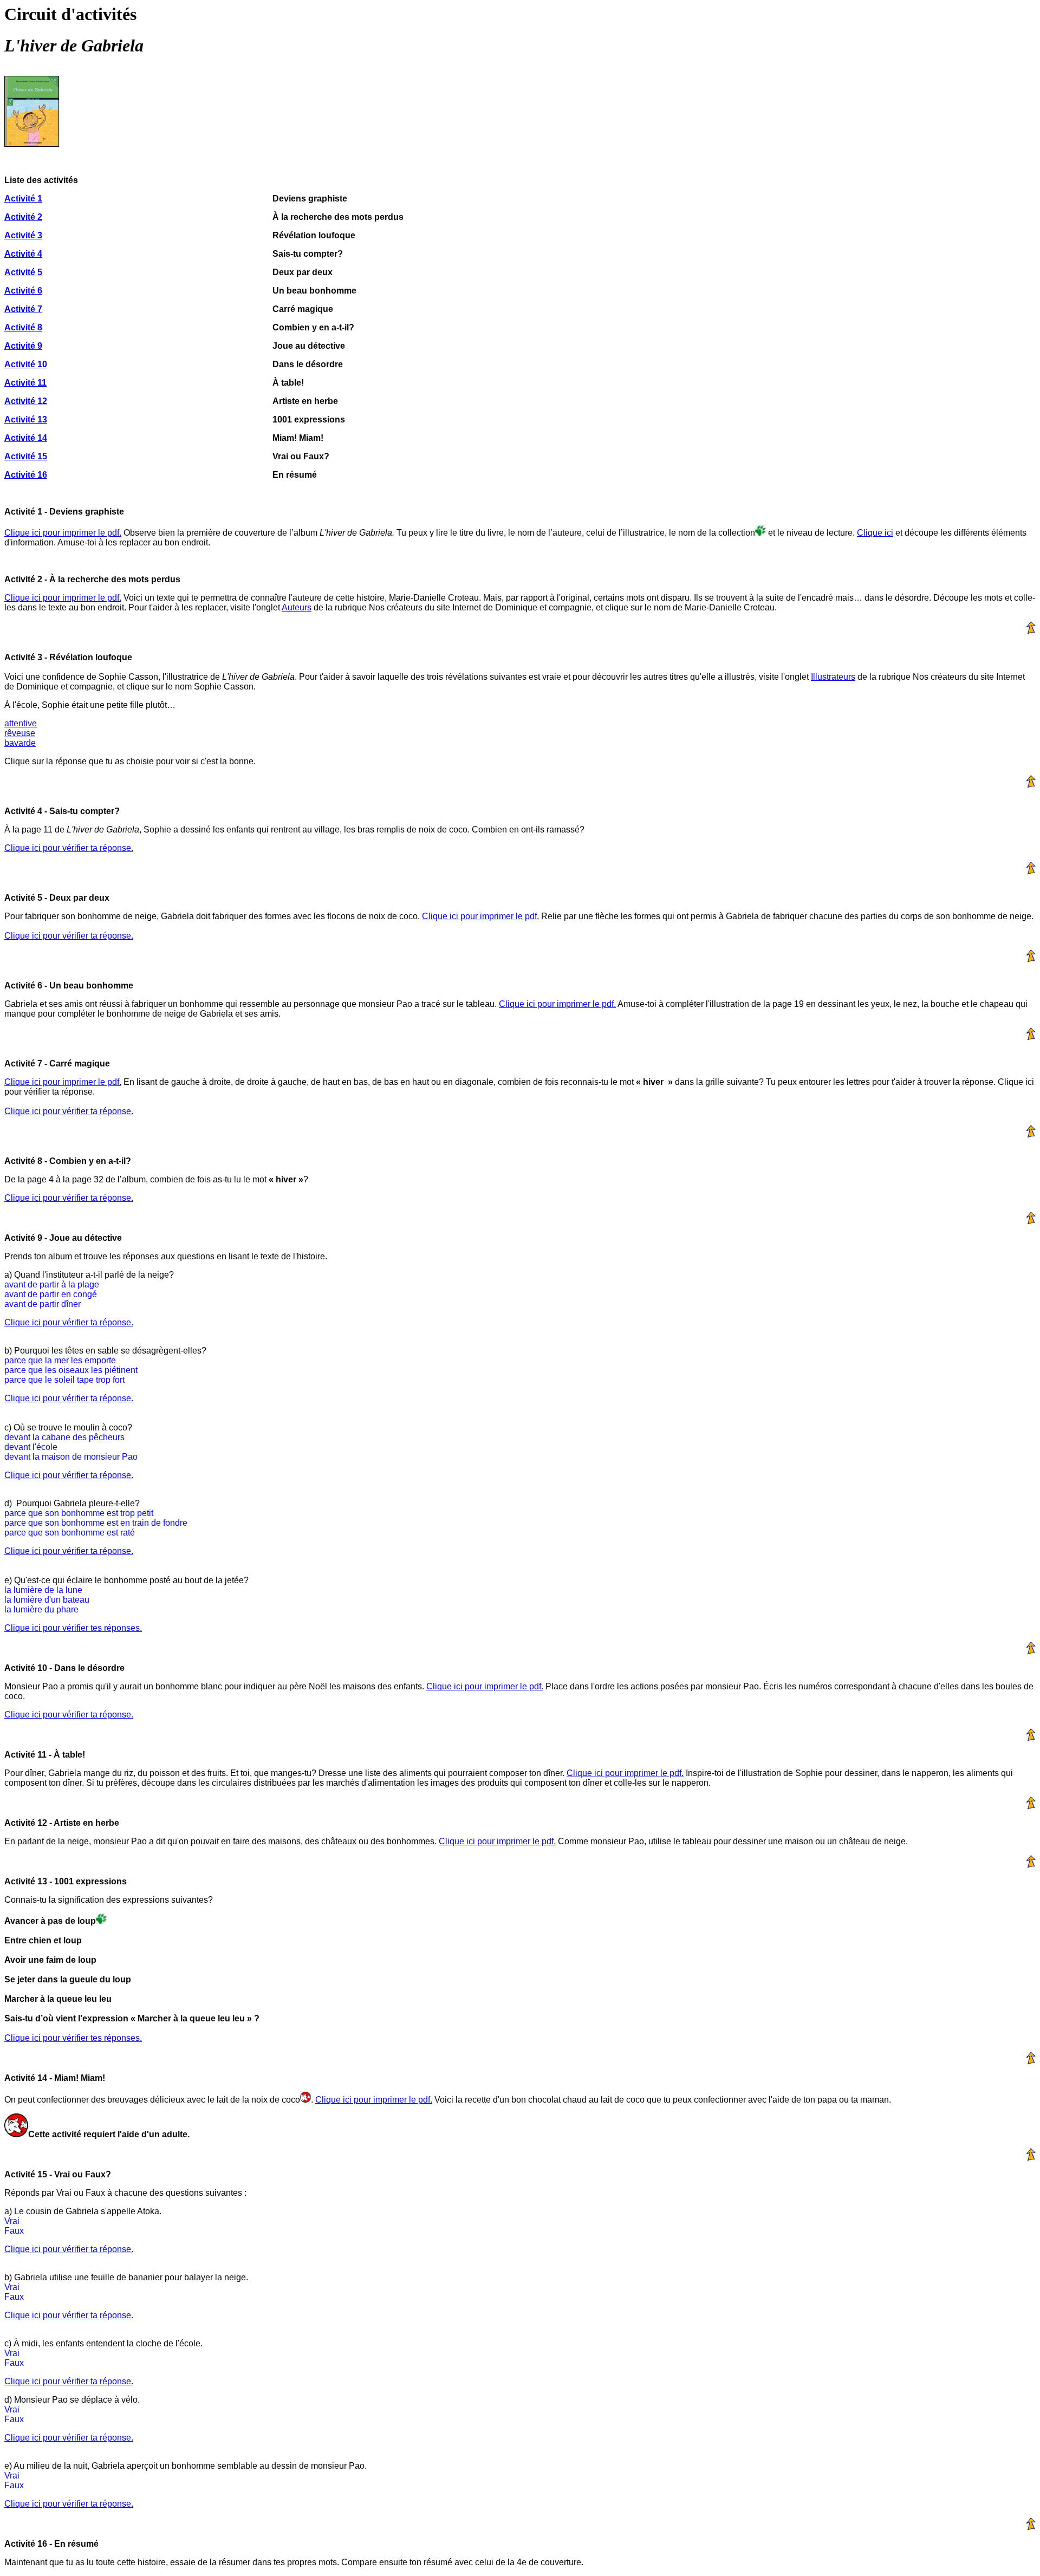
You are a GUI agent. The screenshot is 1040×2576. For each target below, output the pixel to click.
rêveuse (20, 733)
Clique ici (875, 533)
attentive (21, 723)
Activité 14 (26, 438)
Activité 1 (23, 199)
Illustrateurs (833, 677)
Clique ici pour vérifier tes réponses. (73, 1628)
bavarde (20, 743)
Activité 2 (23, 217)
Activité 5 (23, 272)
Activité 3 (23, 235)
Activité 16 (26, 475)
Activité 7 (23, 309)
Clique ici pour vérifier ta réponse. (69, 848)
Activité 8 (23, 327)
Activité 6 (23, 291)
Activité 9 (23, 346)
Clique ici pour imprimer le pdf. (63, 533)
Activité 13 (26, 419)
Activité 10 (26, 364)
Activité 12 (26, 401)
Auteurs (297, 607)
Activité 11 (25, 383)
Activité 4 (23, 254)
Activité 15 (26, 456)
